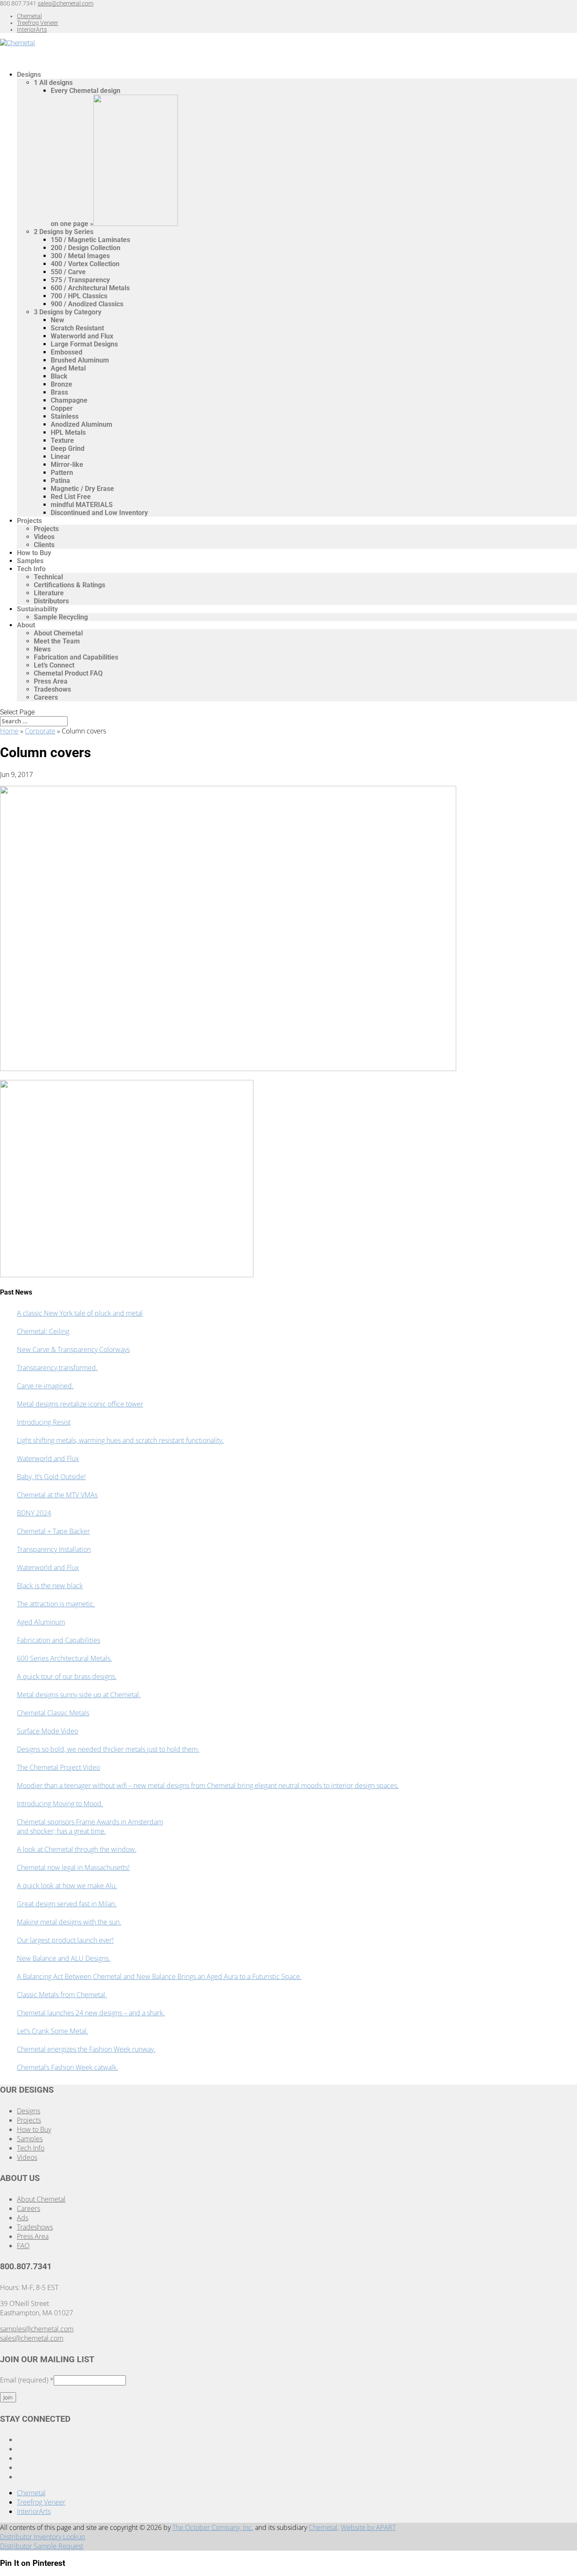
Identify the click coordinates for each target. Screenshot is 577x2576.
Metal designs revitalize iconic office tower (80, 1404)
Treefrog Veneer (38, 23)
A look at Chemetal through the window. (77, 1849)
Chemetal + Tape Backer (53, 1531)
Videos (44, 537)
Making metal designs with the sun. (69, 1922)
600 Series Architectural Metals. (64, 1658)
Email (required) (27, 2380)
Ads (23, 2218)
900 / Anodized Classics (87, 304)
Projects (29, 521)
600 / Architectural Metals (90, 288)
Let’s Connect (54, 665)
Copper (62, 408)
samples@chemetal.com (37, 2329)
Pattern (62, 473)
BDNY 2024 (34, 1513)
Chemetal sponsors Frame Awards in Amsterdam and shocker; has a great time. (90, 1826)
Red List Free (71, 497)
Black (59, 376)
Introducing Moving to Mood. (60, 1804)
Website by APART (368, 2527)
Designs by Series (64, 232)
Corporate (40, 731)
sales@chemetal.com (32, 2338)
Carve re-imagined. (45, 1386)
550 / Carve (68, 272)
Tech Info (31, 569)
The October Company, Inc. (213, 2527)
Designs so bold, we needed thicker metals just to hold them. (108, 1749)
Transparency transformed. (57, 1368)
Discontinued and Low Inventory (99, 513)
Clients (44, 545)
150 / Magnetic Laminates (90, 240)
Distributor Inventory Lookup (43, 2537)
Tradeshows (52, 689)
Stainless (65, 416)
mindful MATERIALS (82, 505)
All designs (53, 83)
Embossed (67, 352)
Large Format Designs (84, 344)
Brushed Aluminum (80, 360)
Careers (46, 697)
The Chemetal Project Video (59, 1767)
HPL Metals (68, 432)
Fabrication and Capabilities (76, 657)
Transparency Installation (54, 1549)
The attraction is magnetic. (56, 1604)
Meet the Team (57, 641)
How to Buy (34, 2129)
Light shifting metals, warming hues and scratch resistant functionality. (120, 1440)
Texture (62, 440)
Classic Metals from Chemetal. (62, 1995)
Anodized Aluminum (82, 424)
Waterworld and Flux (82, 336)
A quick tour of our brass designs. (67, 1676)
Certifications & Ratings (69, 585)
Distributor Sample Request (42, 2546)
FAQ (23, 2246)
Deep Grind (68, 448)
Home (9, 731)
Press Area (51, 681)
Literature (49, 593)
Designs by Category (68, 312)
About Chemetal (58, 633)
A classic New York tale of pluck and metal (80, 1313)
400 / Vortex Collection (85, 264)
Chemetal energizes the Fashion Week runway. (86, 2049)
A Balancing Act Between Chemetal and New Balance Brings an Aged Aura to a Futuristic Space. (159, 1976)
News (42, 649)
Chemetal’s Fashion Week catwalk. (68, 2067)
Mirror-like (67, 465)
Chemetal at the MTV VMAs (57, 1495)
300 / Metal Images (80, 256)
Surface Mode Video (48, 1731)
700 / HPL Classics (79, 296)
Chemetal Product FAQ (68, 673)
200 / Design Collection (86, 248)
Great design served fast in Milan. (67, 1904)
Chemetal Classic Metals (53, 1713)
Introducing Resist (44, 1422)
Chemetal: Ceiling (43, 1331)
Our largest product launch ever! (65, 1940)
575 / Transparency (80, 280)
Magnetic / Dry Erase (82, 489)
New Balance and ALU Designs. (64, 1958)
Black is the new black (50, 1586)
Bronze (61, 384)
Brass (59, 392)
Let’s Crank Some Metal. (53, 2031)
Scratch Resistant (77, 328)
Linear (60, 457)
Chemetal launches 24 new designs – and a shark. (91, 2013)
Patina (60, 481)
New (57, 320)
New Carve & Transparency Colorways (73, 1349)
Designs (29, 2111)
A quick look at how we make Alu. (67, 1886)
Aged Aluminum (41, 1622)
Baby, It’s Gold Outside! (51, 1477)
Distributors (51, 601)
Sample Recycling (61, 617)
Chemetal (29, 16)
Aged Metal (68, 368)
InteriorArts (32, 30)
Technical (48, 577)
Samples (30, 2139)
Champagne (69, 400)
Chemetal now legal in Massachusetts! (73, 1867)
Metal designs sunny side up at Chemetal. (79, 1695)
